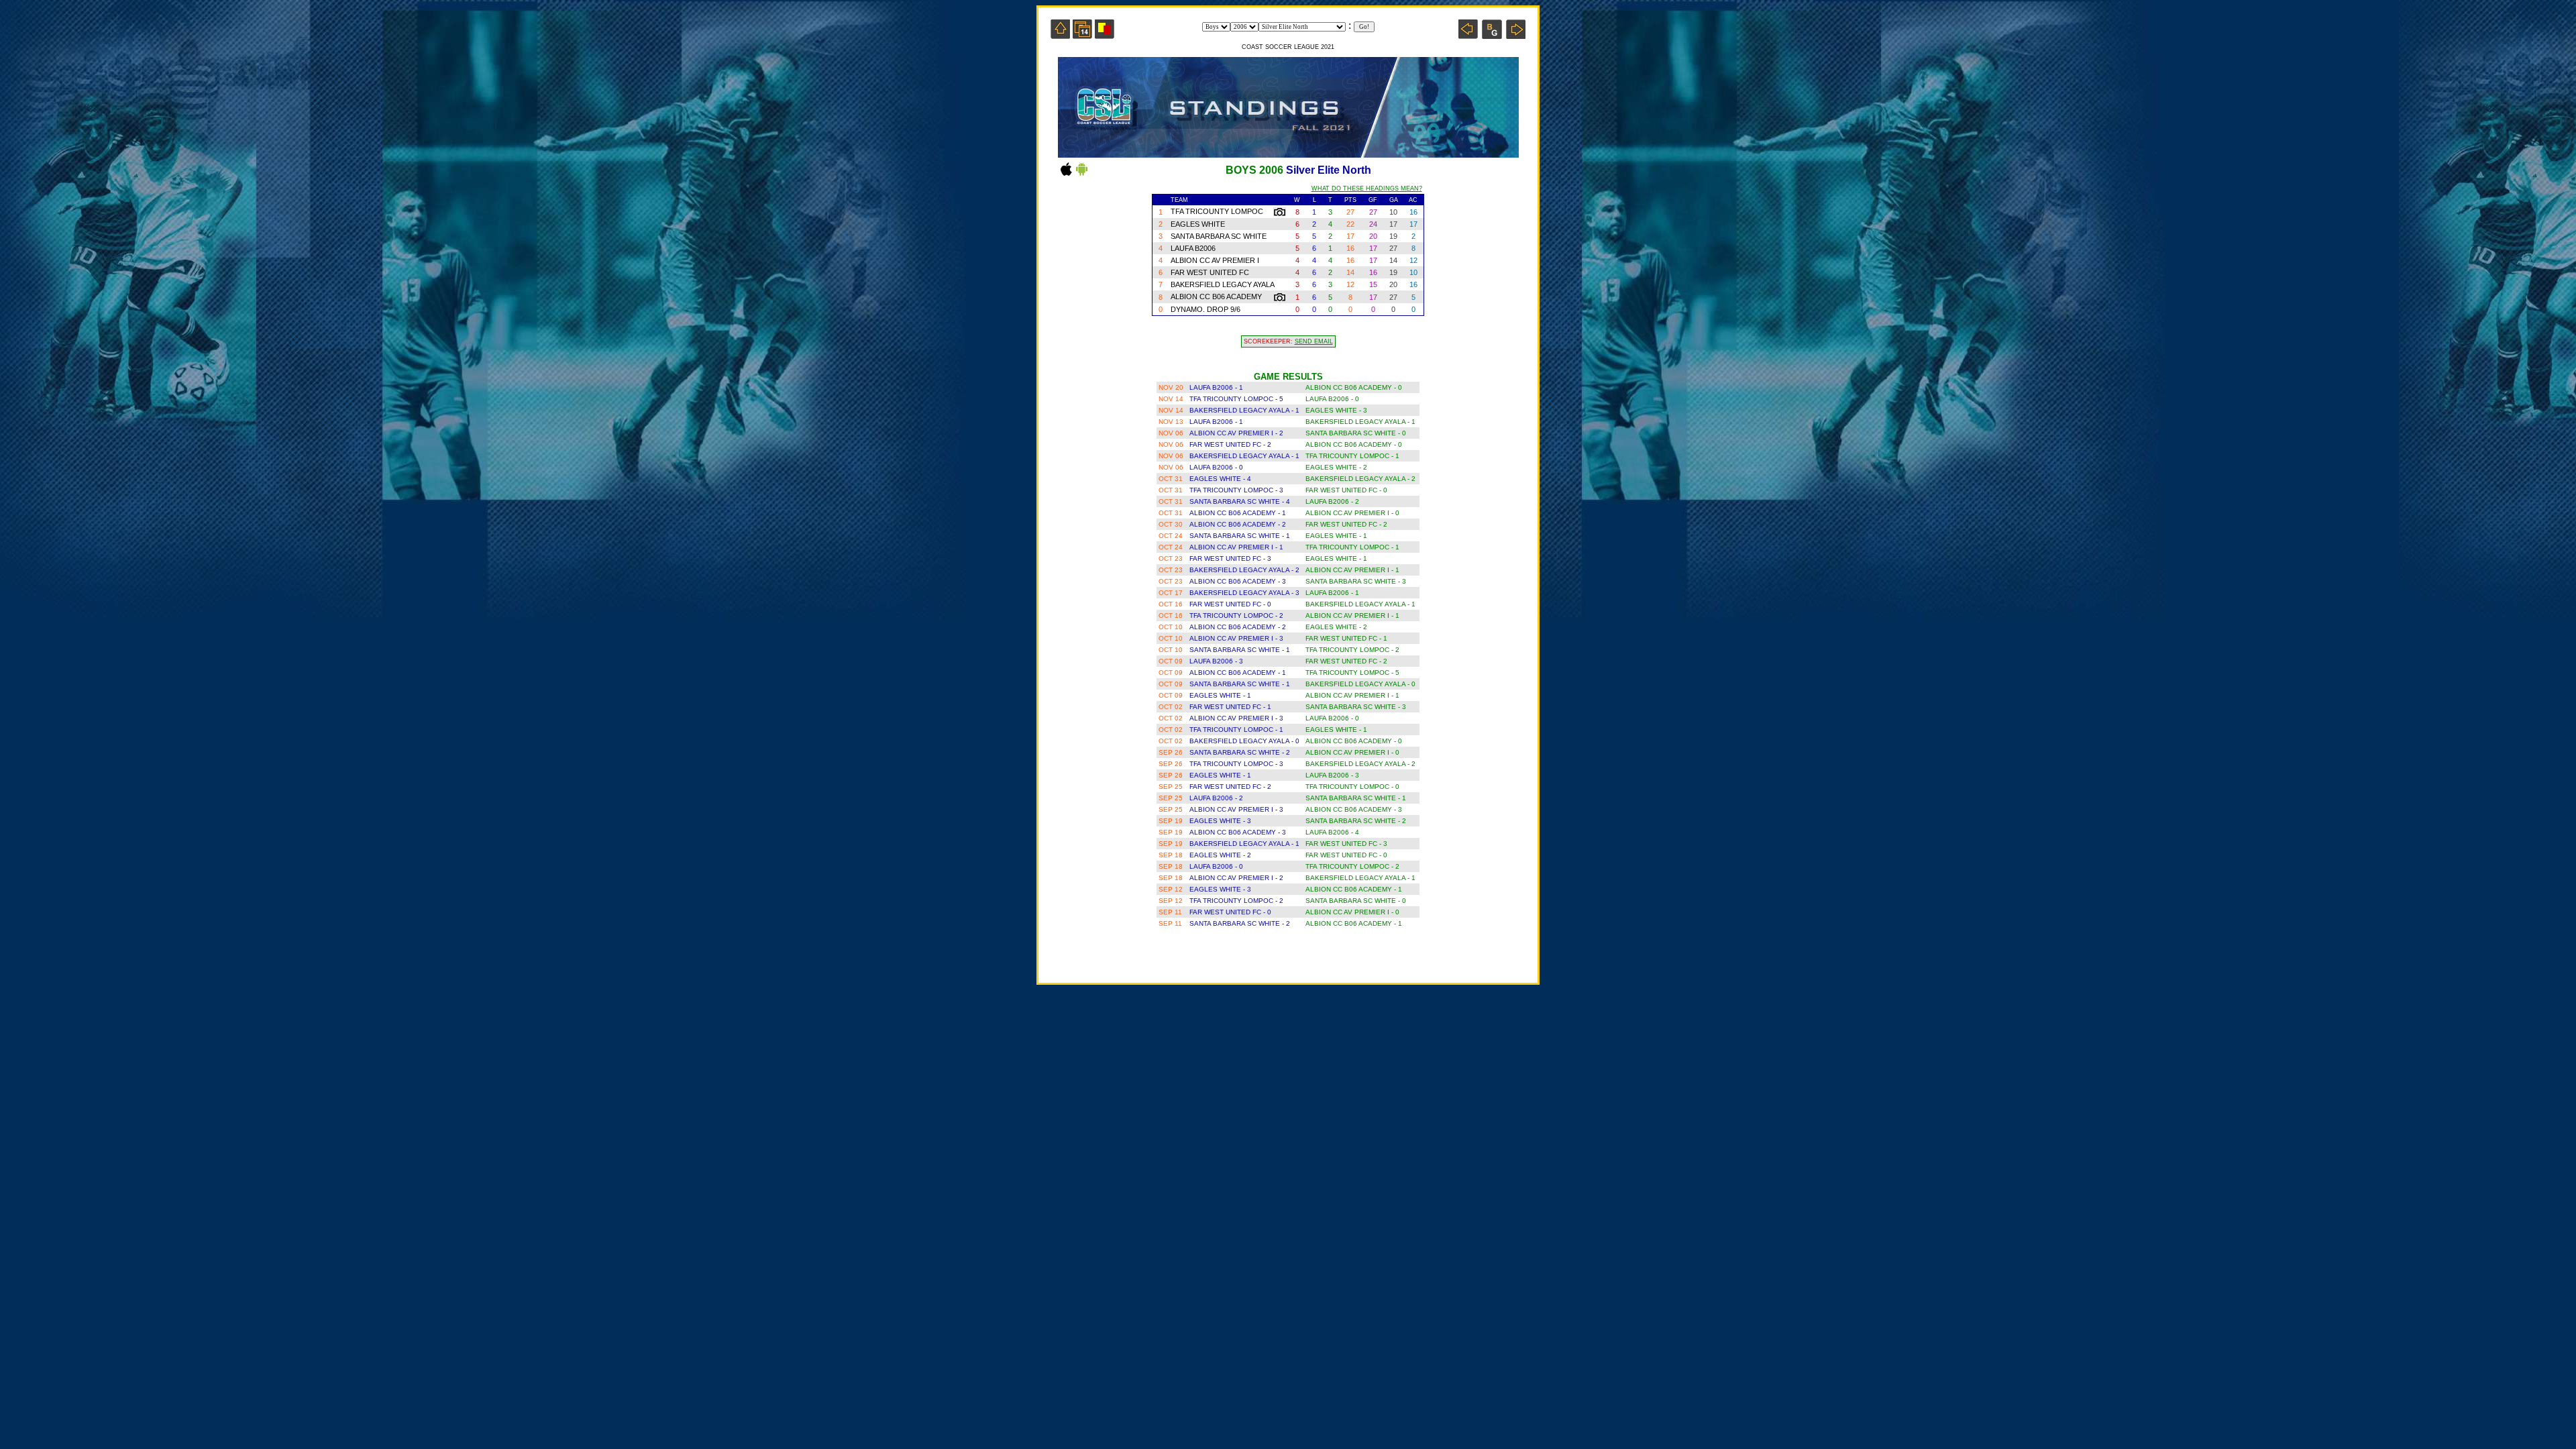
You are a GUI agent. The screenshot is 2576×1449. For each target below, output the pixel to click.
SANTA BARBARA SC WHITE (1219, 236)
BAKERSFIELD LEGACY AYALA (1223, 284)
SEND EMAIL (1314, 341)
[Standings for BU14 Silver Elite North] (1468, 35)
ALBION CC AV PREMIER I (1215, 260)
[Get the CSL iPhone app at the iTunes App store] (1066, 175)
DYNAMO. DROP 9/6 (1205, 309)
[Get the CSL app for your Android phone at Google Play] (1082, 175)
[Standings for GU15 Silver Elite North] (1492, 35)
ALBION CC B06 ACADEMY (1216, 297)
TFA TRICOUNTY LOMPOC (1217, 211)
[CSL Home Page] (1060, 35)
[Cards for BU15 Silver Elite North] (1105, 35)
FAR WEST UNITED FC (1210, 272)
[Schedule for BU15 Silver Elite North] (1082, 35)
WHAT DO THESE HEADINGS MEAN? (1367, 189)
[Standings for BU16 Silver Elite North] (1516, 35)
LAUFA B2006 (1194, 248)
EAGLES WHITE (1198, 224)
